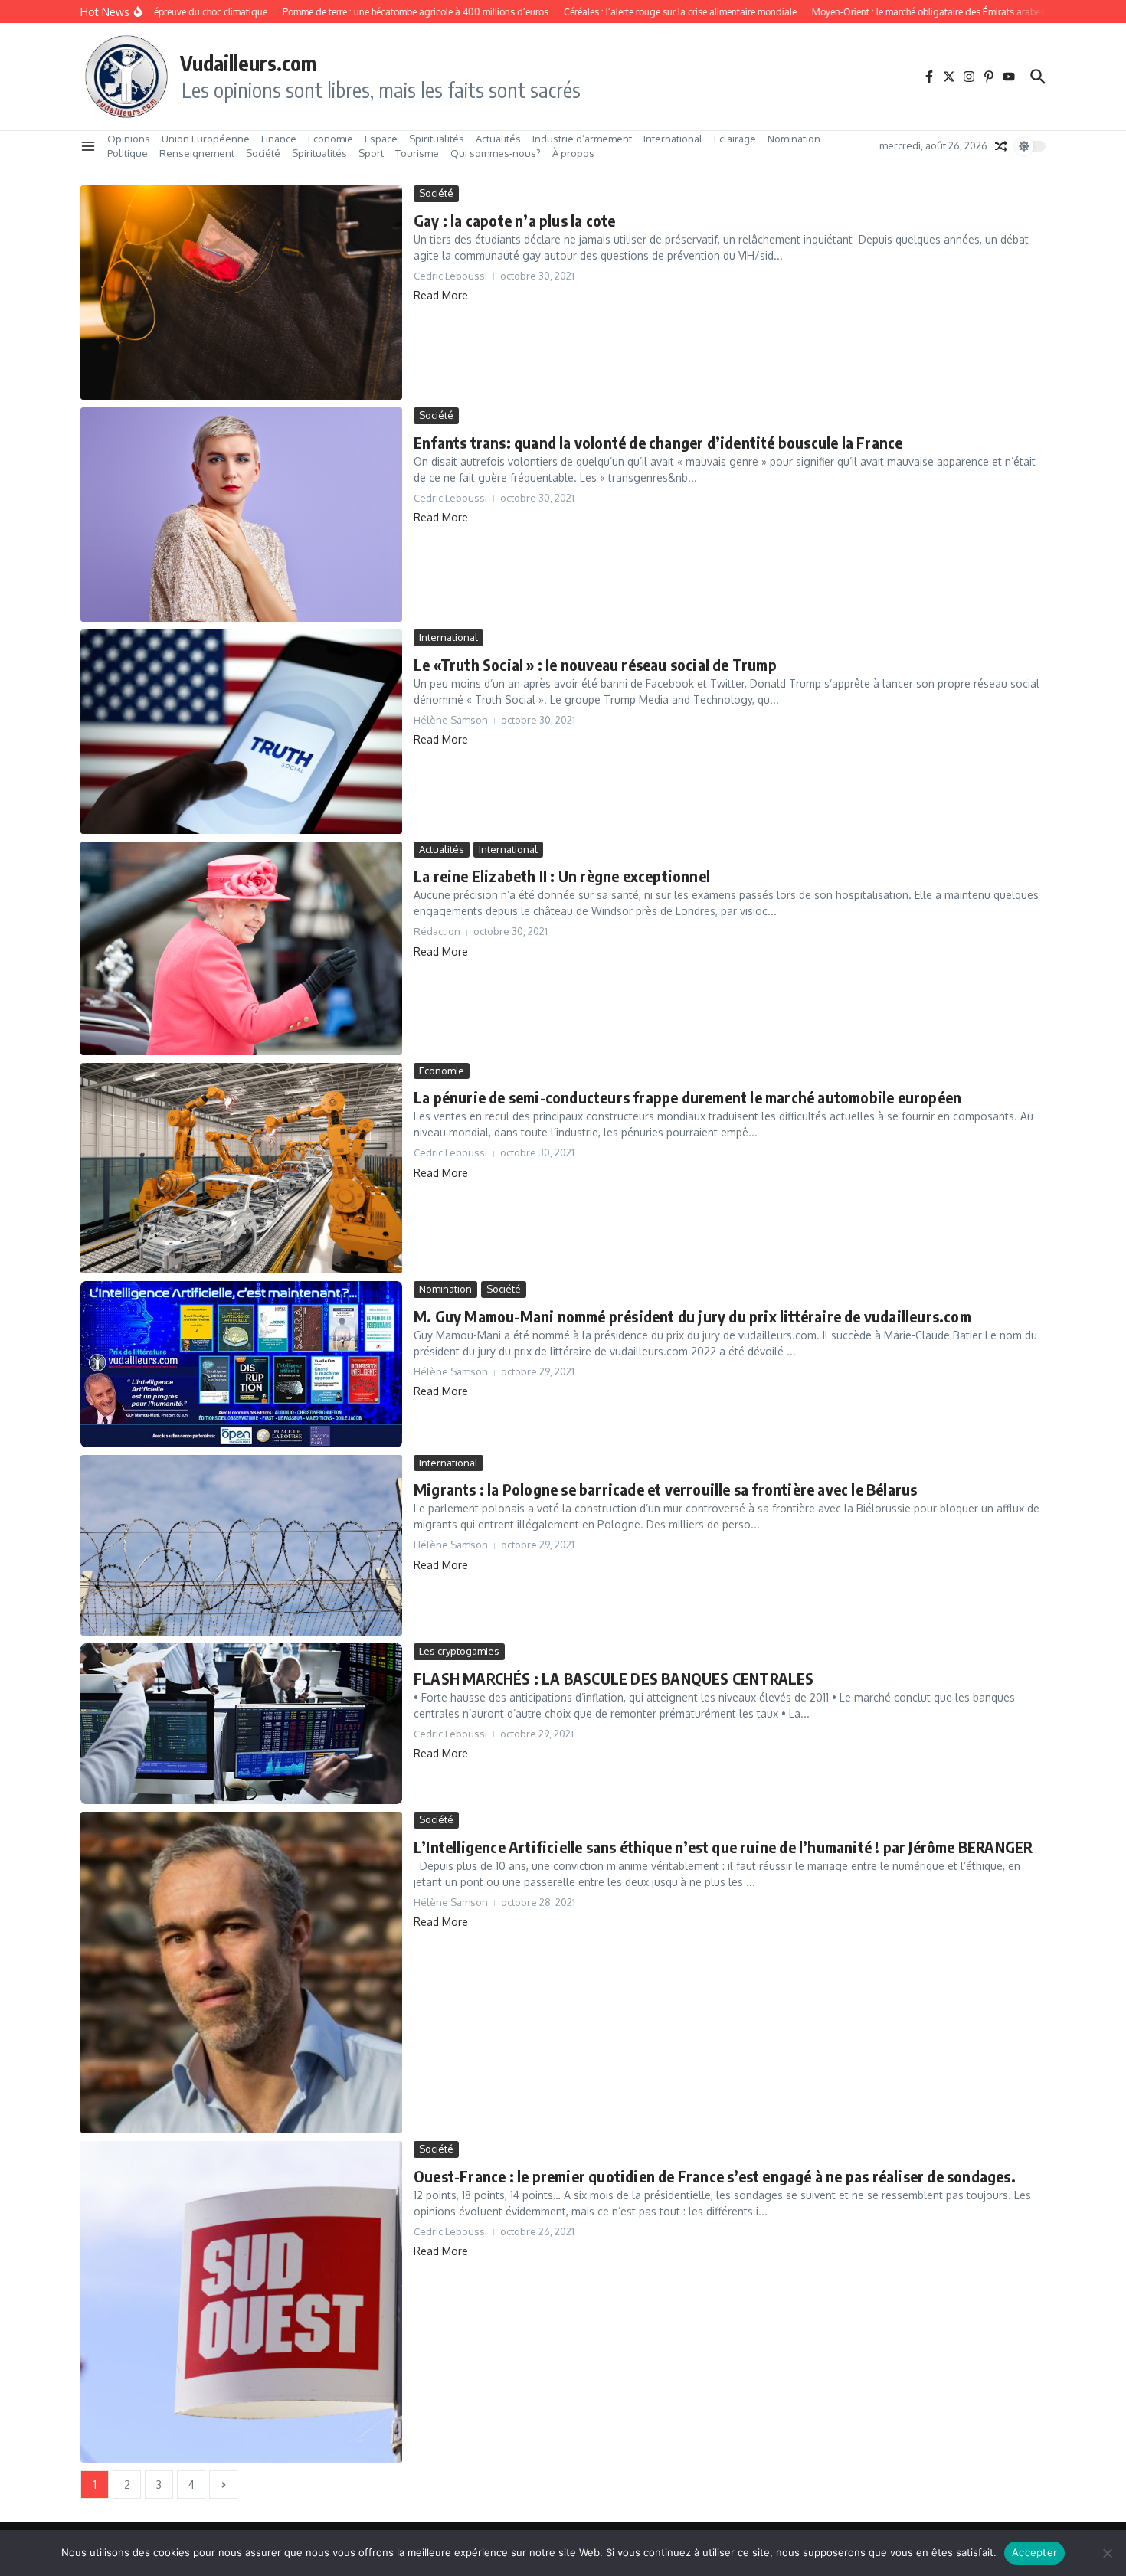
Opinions (129, 139)
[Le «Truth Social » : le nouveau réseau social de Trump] (241, 731)
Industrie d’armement (582, 139)
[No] (1107, 2553)
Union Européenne (206, 139)
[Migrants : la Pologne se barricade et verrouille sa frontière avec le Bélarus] (241, 1545)
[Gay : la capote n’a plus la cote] (241, 293)
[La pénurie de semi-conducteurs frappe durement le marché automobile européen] (241, 1169)
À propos (573, 153)
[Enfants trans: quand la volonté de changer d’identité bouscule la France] (241, 515)
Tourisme (417, 153)
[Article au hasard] (1001, 146)
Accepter (1034, 2552)
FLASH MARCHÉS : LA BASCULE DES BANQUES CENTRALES (614, 1678)
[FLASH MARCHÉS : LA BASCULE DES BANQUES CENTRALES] (241, 1724)
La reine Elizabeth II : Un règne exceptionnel (562, 876)
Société (263, 153)
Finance (279, 139)
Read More (441, 295)
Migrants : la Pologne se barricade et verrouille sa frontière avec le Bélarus (665, 1489)
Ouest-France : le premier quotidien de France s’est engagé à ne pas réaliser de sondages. (715, 2176)
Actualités (498, 139)
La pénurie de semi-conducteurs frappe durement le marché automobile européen (687, 1097)
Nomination (794, 139)
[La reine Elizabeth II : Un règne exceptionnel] (241, 948)
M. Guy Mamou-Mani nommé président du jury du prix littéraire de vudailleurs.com (692, 1316)
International (673, 139)
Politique (128, 153)
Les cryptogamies (459, 1651)
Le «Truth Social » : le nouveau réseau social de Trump (595, 664)
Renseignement (197, 153)
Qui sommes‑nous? (496, 153)
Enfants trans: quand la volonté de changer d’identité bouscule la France (658, 442)
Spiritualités (437, 139)
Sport (371, 153)
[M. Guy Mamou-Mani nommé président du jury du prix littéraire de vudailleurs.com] (241, 1364)
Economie (331, 139)
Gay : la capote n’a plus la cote (514, 220)
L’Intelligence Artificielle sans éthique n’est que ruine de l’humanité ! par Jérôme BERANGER (723, 1847)
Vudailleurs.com (248, 63)
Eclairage (735, 139)
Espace (381, 139)
